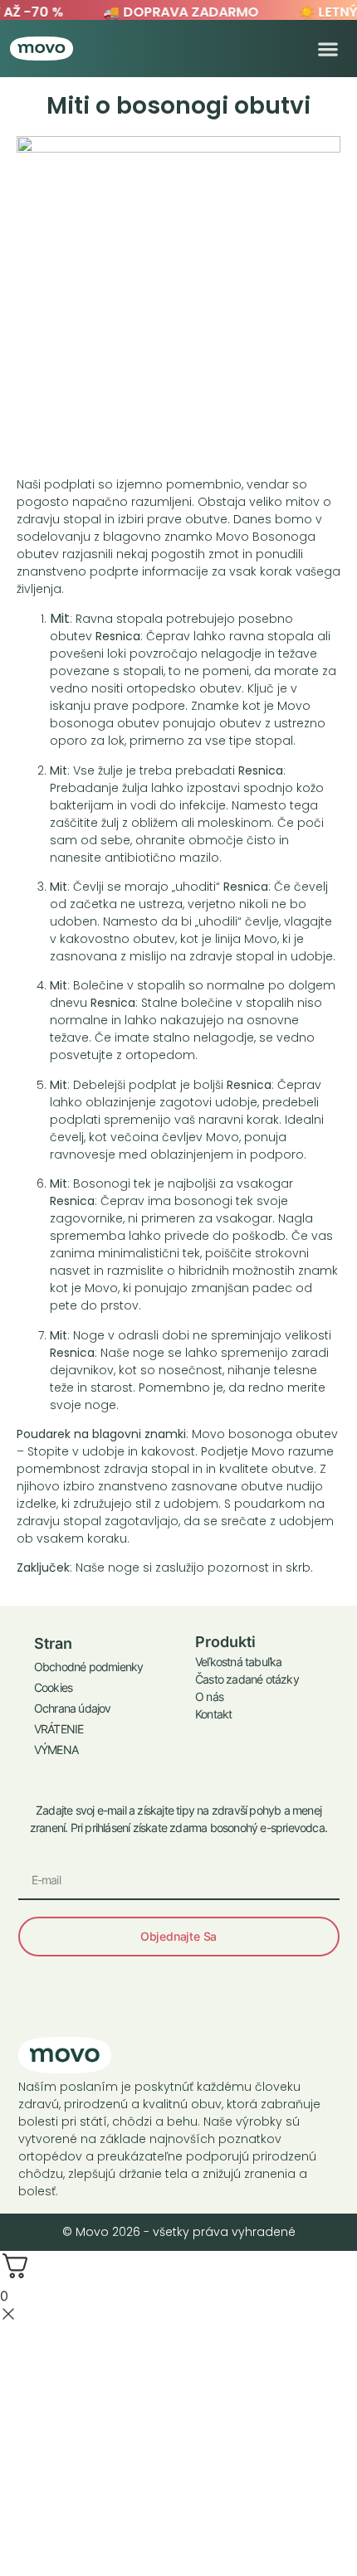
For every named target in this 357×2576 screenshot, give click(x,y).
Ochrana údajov (73, 1708)
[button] (328, 49)
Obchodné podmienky (89, 1667)
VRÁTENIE (59, 1729)
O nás (209, 1696)
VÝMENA (56, 1750)
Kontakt (213, 1714)
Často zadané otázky (247, 1679)
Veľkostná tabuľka (238, 1662)
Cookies (53, 1687)
